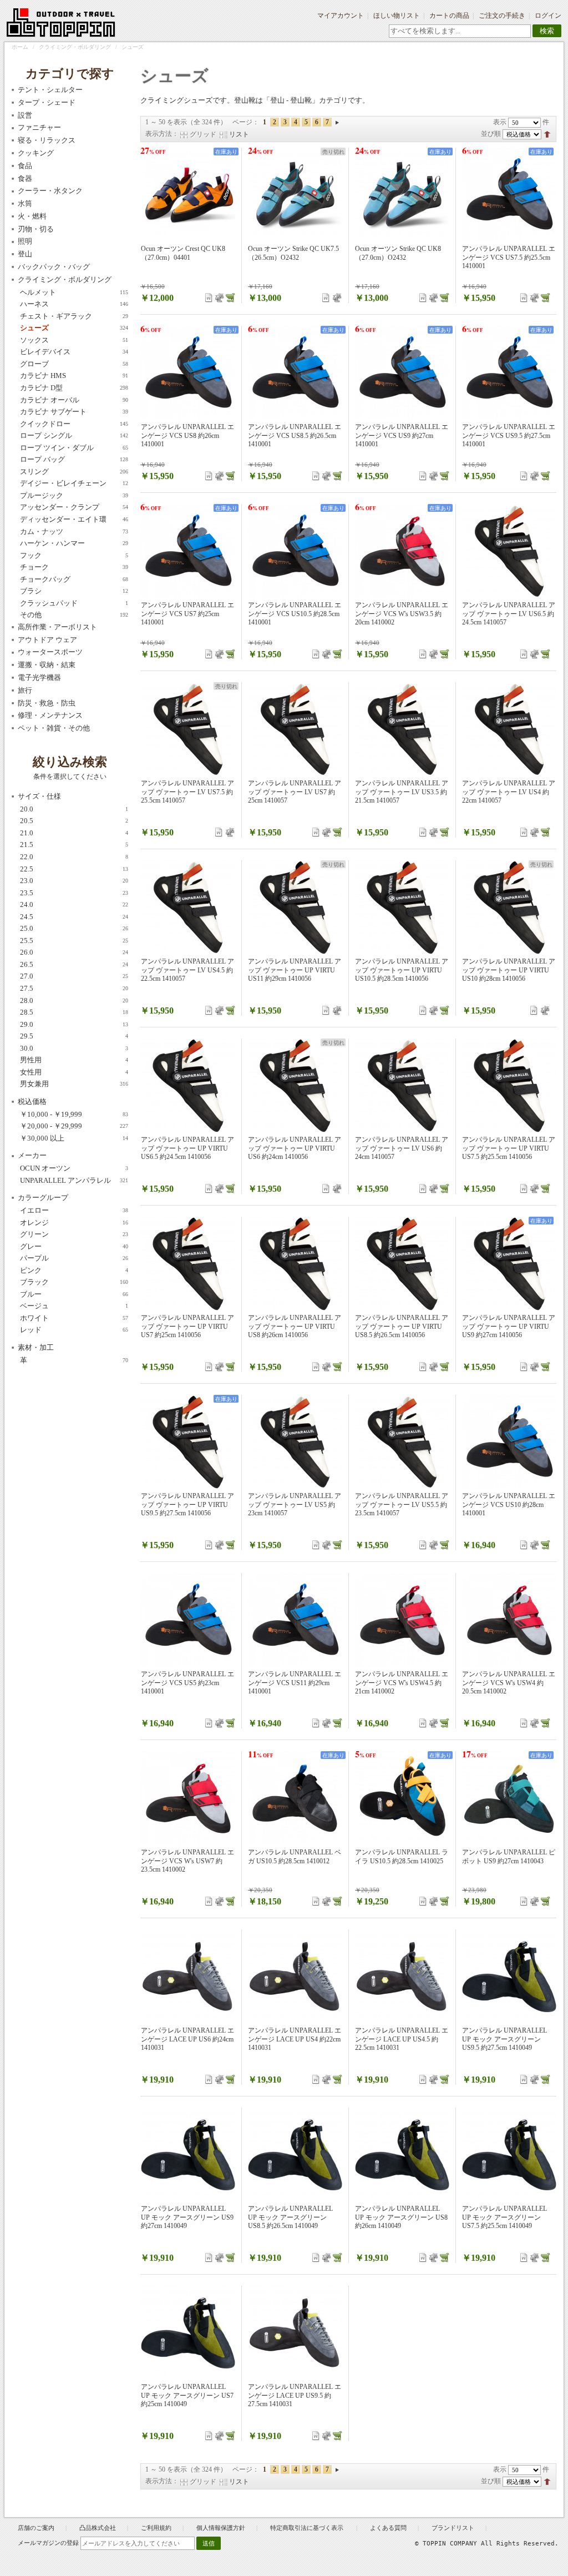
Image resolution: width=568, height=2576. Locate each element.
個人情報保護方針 (221, 2528)
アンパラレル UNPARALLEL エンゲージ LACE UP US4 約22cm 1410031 (295, 2039)
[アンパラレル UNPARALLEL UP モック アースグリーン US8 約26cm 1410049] (402, 2155)
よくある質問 (388, 2528)
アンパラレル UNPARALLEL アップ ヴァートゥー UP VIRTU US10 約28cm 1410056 (509, 970)
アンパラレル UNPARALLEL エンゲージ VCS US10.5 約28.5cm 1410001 (295, 614)
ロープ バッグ (74, 459)
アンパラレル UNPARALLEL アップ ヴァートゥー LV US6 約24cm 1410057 (402, 1148)
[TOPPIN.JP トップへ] (61, 24)
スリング (74, 472)
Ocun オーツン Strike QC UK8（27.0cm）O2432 (398, 253)
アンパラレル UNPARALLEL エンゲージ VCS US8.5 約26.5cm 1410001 (295, 435)
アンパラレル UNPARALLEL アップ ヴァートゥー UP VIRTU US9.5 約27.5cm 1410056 (187, 1504)
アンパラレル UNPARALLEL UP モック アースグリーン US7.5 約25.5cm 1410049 (504, 2217)
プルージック (74, 495)
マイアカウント (341, 16)
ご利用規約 (156, 2528)
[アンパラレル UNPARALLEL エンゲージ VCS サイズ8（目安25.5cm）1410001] (188, 373)
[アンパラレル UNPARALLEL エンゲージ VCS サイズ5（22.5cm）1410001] (188, 1620)
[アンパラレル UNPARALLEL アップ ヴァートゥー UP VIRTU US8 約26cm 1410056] (295, 1264)
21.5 (74, 845)
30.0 (74, 1048)
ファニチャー (39, 127)
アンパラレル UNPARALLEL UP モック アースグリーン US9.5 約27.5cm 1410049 (504, 2039)
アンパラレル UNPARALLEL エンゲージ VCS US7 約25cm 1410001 (187, 614)
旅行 (25, 690)
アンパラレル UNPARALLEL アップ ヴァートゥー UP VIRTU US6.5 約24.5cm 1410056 (187, 1148)
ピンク (74, 1270)
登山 (25, 254)
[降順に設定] (547, 134)
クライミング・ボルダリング (75, 47)
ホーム (20, 47)
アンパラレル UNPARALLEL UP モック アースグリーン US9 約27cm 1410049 (187, 2217)
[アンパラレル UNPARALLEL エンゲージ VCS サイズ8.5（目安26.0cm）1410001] (295, 373)
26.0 (74, 952)
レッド (74, 1330)
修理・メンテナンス (50, 715)
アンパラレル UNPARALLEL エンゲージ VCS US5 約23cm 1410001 (187, 1683)
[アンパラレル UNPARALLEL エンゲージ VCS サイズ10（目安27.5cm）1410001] (509, 1442)
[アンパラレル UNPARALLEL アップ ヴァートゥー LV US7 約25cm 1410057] (295, 729)
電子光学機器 (39, 677)
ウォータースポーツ (50, 652)
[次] (337, 122)
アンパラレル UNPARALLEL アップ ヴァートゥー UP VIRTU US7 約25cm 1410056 (187, 1326)
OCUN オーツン (74, 1168)
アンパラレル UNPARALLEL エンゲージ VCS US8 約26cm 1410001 (187, 435)
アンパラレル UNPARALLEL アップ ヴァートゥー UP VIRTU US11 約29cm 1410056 (295, 970)
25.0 (74, 928)
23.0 (74, 881)
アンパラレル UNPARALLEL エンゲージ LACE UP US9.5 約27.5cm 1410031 (295, 2395)
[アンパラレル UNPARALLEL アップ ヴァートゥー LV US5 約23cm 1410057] (295, 1442)
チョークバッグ (74, 579)
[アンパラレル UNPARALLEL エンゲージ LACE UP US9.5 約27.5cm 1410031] (295, 2333)
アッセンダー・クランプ (74, 507)
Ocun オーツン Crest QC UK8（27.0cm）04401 (183, 253)
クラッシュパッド (74, 603)
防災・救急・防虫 (47, 703)
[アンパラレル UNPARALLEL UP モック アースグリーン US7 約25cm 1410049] (188, 2333)
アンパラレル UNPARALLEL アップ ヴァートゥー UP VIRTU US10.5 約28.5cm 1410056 (402, 970)
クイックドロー (74, 424)
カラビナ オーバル (74, 400)
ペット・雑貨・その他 (54, 728)
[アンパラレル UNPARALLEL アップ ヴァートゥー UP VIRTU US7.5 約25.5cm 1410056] (509, 1086)
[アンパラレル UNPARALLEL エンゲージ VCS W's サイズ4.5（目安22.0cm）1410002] (402, 1620)
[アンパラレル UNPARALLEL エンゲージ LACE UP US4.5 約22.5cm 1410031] (402, 1977)
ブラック (74, 1282)
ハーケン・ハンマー (74, 543)
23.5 (74, 893)
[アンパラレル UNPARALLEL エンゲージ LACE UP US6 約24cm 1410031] (188, 1977)
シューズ (74, 328)
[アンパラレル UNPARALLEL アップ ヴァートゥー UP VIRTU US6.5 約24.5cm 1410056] (188, 1086)
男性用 (74, 1060)
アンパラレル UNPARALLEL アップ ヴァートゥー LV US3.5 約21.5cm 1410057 (402, 792)
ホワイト (74, 1318)
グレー (74, 1246)
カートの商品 (449, 16)
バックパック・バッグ (54, 267)
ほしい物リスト (397, 16)
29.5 (74, 1036)
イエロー (74, 1210)
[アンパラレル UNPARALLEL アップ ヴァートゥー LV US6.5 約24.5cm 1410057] (509, 551)
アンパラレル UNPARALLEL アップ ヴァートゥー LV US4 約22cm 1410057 (509, 792)
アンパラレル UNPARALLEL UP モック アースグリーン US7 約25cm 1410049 (187, 2395)
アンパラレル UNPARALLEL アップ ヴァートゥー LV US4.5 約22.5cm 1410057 (187, 970)
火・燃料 (32, 216)
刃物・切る (36, 229)
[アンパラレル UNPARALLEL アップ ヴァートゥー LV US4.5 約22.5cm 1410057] (188, 908)
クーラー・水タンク (50, 191)
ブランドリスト (453, 2528)
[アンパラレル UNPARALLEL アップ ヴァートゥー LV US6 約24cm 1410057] (402, 1086)
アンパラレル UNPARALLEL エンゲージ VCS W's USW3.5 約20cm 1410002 (402, 614)
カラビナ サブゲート (74, 412)
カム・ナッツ (74, 531)
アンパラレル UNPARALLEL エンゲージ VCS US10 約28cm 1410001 (509, 1504)
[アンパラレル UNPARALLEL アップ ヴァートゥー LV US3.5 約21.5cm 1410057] (402, 729)
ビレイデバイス (74, 352)
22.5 (74, 869)
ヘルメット (74, 292)
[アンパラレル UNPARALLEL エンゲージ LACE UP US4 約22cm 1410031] (295, 1977)
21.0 (74, 833)
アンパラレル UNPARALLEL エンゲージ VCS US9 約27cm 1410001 (402, 435)
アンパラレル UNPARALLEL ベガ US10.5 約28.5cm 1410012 (295, 1857)
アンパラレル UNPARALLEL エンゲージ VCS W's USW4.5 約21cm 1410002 (402, 1683)
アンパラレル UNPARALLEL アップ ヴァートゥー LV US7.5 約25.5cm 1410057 (187, 792)
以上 (74, 1138)
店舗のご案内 (36, 2528)
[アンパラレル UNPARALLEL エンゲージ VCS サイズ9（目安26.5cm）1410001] (402, 373)
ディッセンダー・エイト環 (74, 519)
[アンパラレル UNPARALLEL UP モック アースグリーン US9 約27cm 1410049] (188, 2155)
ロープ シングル (74, 435)
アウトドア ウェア (47, 640)
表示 (500, 122)
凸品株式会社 (98, 2528)
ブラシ (74, 591)
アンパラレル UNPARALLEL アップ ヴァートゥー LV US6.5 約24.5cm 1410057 (509, 614)
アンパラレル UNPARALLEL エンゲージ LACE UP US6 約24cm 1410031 (187, 2039)
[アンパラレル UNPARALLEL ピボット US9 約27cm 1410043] (509, 1798)
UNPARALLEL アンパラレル (74, 1180)
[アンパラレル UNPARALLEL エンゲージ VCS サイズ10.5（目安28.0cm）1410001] (295, 551)
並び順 (491, 134)
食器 (25, 178)
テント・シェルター (50, 90)
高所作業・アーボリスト (57, 627)
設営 (25, 115)
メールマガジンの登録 (48, 2543)
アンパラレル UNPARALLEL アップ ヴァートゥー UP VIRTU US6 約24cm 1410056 (295, 1148)
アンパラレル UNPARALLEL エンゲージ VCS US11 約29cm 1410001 (295, 1683)
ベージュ (74, 1306)
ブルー (74, 1294)
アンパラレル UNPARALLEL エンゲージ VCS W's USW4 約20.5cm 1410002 (509, 1683)
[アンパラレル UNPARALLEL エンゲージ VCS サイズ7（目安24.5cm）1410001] (188, 551)
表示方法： (162, 134)
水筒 (25, 203)
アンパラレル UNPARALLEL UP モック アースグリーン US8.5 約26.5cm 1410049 (290, 2217)
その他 (74, 615)
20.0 (74, 809)
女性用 (74, 1072)
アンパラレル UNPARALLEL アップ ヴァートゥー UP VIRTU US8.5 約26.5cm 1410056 (402, 1326)
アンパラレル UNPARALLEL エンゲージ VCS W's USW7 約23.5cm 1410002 (187, 1861)
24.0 (74, 904)
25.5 (74, 941)
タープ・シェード (47, 102)
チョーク (74, 567)
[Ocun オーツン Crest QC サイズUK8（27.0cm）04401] (188, 195)
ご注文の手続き (502, 16)
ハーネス (74, 304)
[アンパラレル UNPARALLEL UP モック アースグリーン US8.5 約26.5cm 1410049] (295, 2155)
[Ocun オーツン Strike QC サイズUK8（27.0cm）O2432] (402, 195)
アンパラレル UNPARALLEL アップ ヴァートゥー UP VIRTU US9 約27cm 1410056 (509, 1326)
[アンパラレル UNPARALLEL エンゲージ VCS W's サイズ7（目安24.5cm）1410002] (188, 1798)
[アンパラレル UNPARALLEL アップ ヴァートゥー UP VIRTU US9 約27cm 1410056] (509, 1264)
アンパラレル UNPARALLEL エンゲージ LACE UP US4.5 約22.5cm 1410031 (402, 2039)
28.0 (74, 1000)
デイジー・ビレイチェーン (74, 483)
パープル (74, 1258)
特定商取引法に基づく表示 (308, 2528)
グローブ (74, 364)
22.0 (74, 857)
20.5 (74, 821)
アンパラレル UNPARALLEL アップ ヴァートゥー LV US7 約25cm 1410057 (295, 792)
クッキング (36, 153)
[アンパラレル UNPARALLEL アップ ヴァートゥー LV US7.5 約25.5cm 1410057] (188, 729)
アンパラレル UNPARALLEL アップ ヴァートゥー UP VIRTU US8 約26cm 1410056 (295, 1326)
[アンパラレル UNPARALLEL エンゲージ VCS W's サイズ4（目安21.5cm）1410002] (509, 1620)
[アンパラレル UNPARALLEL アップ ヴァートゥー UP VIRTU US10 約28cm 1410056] (509, 908)
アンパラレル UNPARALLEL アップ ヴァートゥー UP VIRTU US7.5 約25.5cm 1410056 (509, 1148)
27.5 (74, 988)
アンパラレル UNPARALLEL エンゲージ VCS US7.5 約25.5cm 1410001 (509, 257)
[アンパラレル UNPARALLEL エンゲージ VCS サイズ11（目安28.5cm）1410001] (295, 1620)
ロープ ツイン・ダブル (74, 448)
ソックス (74, 340)
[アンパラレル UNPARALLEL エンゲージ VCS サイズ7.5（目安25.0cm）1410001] (509, 195)
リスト (239, 134)
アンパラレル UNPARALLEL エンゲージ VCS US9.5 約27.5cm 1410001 (509, 435)
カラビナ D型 (74, 388)
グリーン (74, 1234)
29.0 (74, 1024)
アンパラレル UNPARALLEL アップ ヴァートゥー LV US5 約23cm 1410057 (295, 1504)
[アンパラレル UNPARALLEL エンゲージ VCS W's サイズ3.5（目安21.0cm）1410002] (402, 551)
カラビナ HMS (74, 375)
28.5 (74, 1012)
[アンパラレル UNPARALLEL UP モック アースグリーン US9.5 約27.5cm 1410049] (509, 1977)
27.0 (74, 976)
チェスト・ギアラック (74, 316)
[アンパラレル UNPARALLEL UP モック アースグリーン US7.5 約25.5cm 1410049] (509, 2155)
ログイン (548, 16)
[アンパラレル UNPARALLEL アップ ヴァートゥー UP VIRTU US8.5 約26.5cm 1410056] (402, 1264)
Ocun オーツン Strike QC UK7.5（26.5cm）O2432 (293, 253)
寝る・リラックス (47, 140)
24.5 (74, 917)
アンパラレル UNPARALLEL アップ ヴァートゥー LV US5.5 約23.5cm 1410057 (402, 1504)
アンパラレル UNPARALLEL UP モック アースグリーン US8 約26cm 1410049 (401, 2217)
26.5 (74, 964)
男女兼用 (74, 1084)
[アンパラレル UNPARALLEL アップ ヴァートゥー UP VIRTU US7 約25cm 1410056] (188, 1264)
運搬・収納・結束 (47, 665)
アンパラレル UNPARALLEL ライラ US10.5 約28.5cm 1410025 (402, 1857)
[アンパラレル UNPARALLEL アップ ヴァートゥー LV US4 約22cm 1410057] (509, 729)
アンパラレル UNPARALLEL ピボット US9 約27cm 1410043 (509, 1857)
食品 (25, 166)
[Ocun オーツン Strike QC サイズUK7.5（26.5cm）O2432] (295, 195)
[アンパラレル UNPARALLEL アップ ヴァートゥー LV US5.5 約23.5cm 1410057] (402, 1442)
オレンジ (74, 1223)
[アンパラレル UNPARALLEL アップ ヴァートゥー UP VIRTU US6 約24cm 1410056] (295, 1086)
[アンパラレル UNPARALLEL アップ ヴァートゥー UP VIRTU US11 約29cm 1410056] (295, 908)
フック (74, 555)
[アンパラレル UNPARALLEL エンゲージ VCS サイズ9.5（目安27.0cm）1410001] (509, 373)
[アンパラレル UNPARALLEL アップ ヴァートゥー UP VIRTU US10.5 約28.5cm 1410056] (402, 908)
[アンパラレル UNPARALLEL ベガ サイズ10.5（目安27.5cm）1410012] (295, 1798)
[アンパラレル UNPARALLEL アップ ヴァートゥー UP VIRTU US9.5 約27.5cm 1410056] (188, 1442)
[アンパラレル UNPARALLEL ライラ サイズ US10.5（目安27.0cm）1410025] (402, 1798)
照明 (25, 241)
